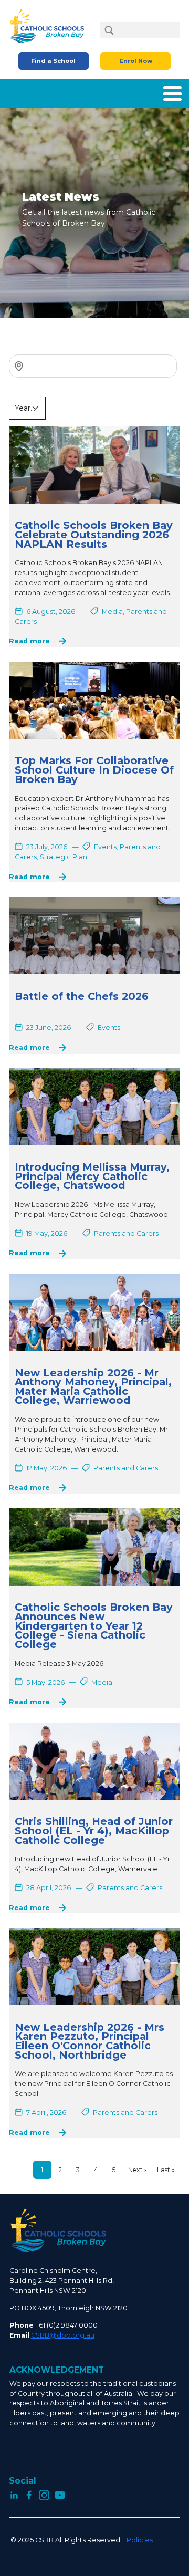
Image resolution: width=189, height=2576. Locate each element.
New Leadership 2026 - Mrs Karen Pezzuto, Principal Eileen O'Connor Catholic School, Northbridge (90, 2041)
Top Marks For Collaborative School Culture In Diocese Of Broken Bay (94, 770)
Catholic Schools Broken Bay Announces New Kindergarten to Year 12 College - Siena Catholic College (94, 1626)
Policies (140, 2540)
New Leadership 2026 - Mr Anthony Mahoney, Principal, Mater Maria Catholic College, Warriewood (93, 1387)
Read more (29, 642)
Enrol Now (136, 61)
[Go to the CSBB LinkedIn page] (14, 2494)
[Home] (50, 26)
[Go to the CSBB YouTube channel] (60, 2494)
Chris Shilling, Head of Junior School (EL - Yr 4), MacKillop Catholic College (94, 1831)
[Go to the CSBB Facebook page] (29, 2494)
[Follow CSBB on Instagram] (44, 2494)
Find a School (53, 61)
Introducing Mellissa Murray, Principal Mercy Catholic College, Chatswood (92, 1176)
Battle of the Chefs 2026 (82, 996)
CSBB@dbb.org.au (63, 2335)
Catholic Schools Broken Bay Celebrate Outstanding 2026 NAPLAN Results (94, 534)
